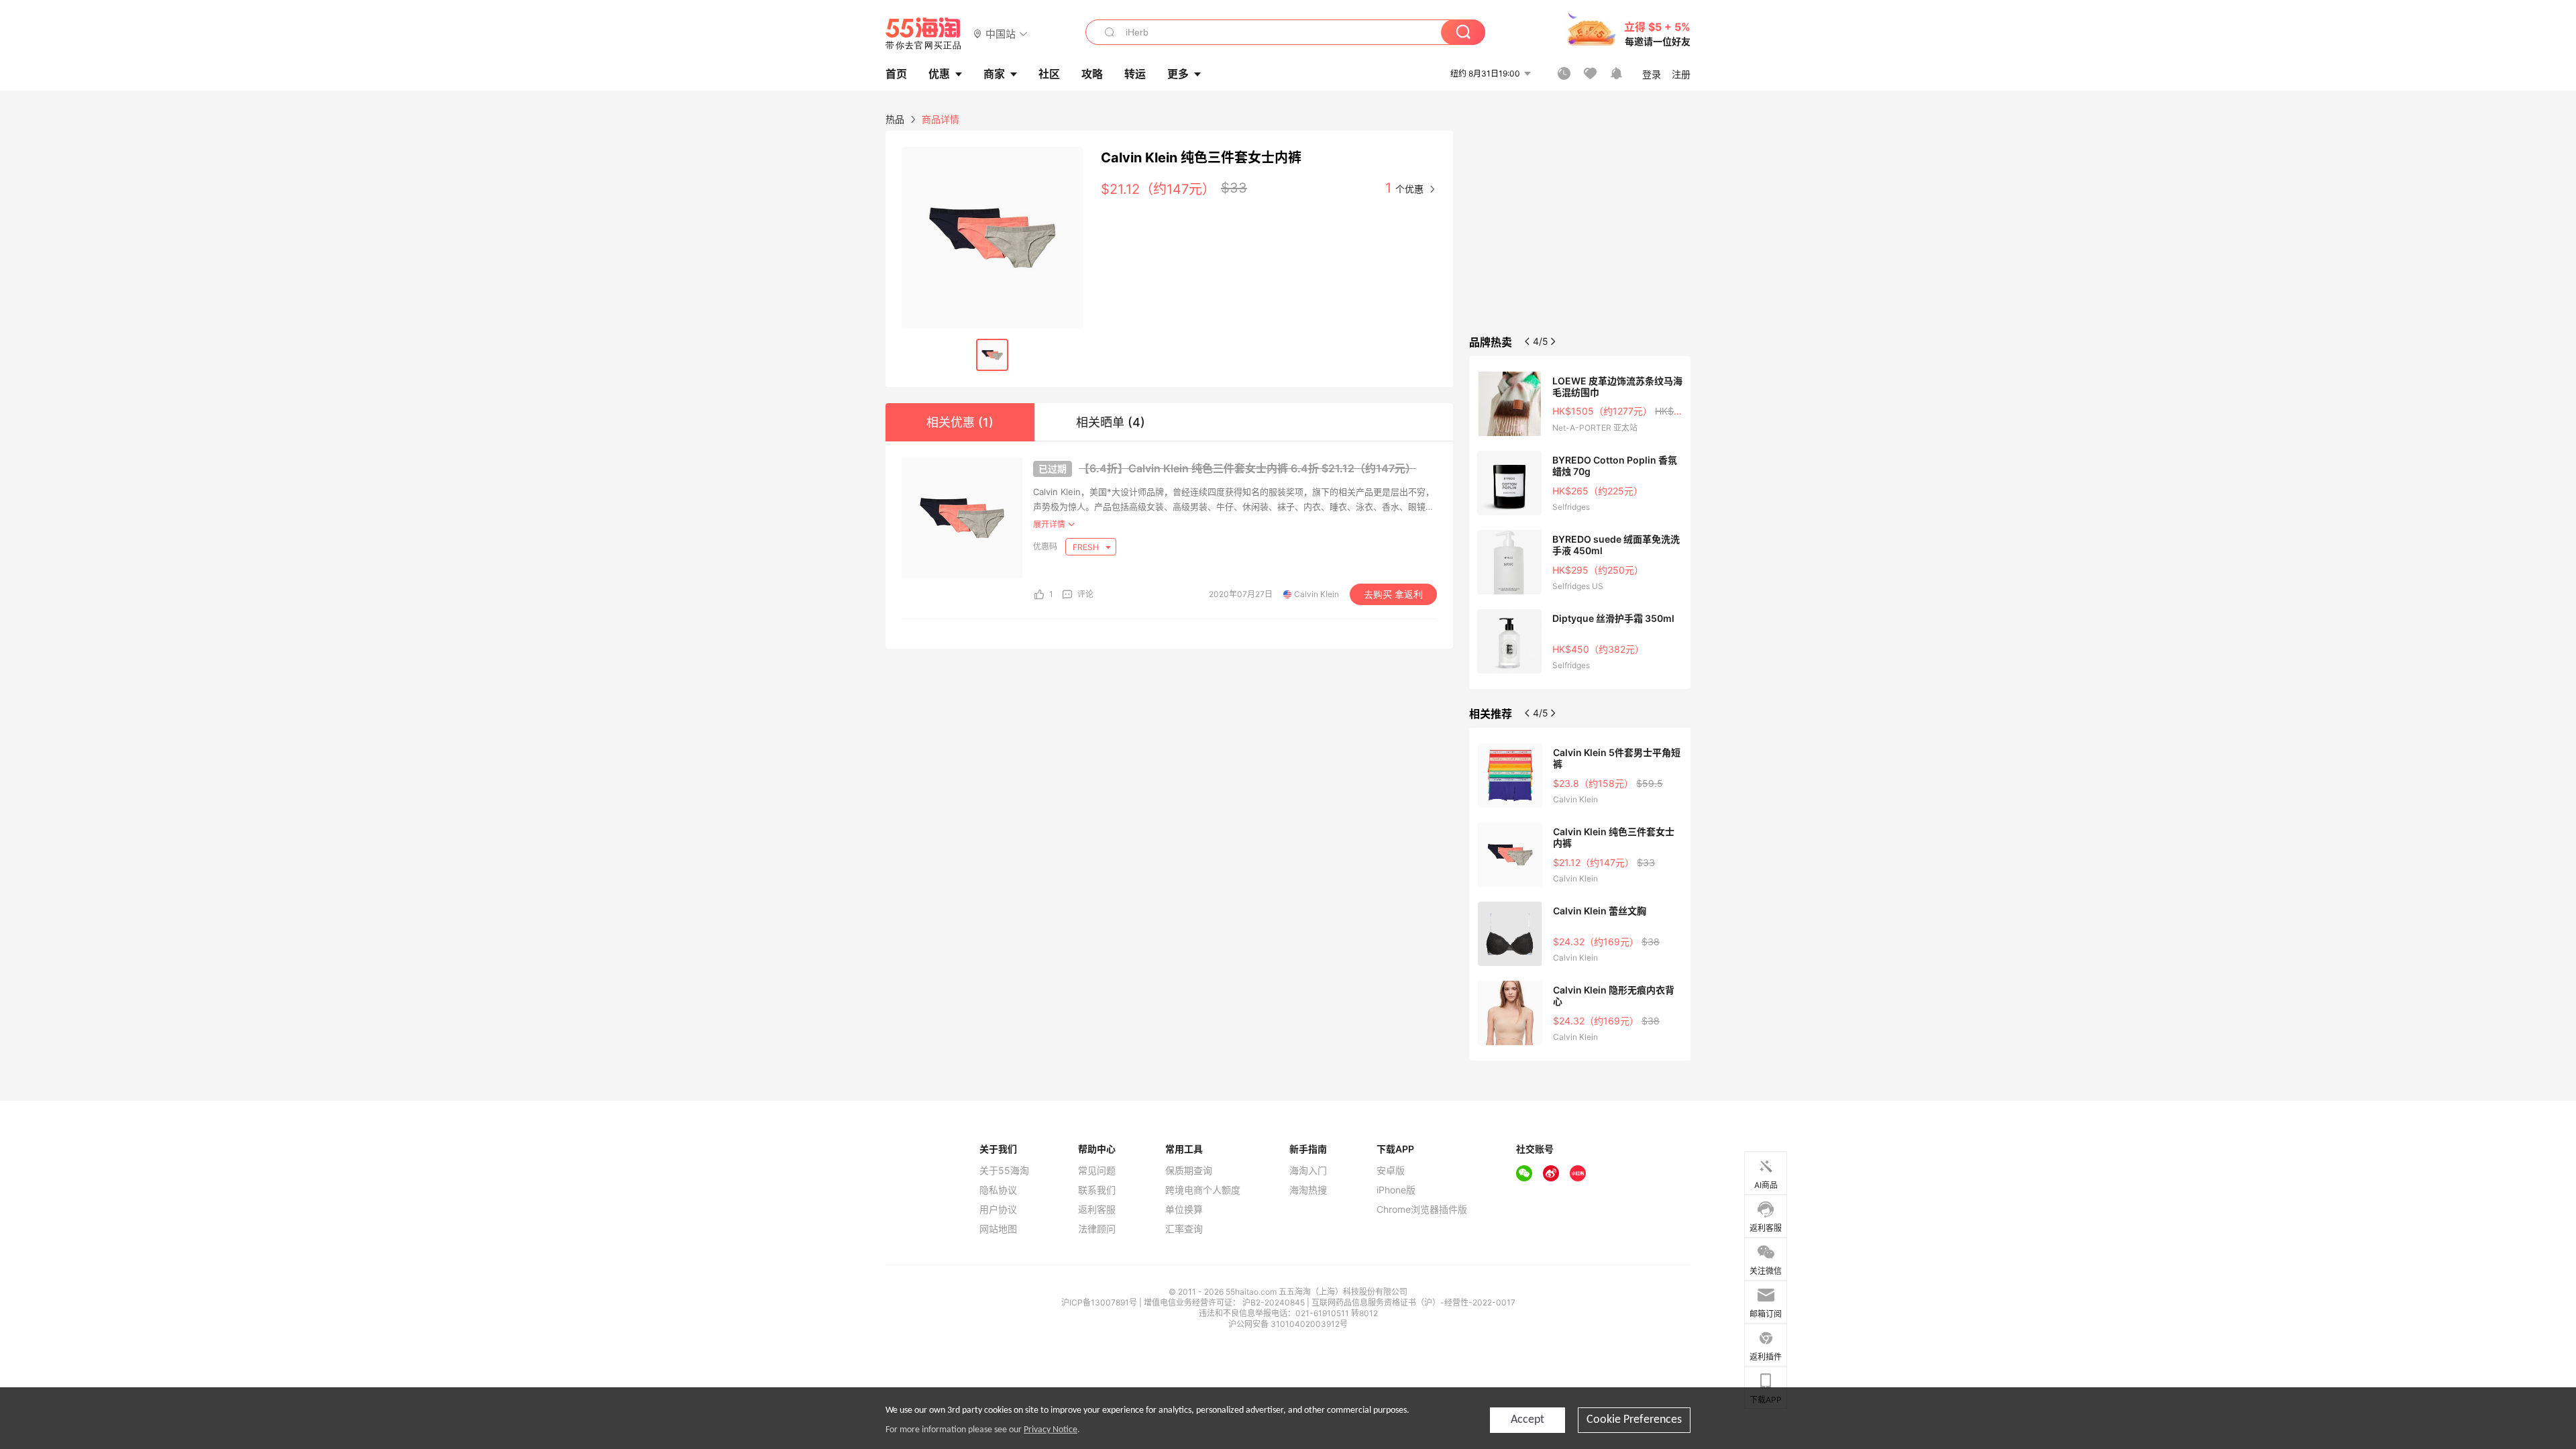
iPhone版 (1396, 1190)
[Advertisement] (1580, 231)
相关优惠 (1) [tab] (960, 422)
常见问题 (1097, 1171)
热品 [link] (895, 119)
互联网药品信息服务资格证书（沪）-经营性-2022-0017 (1413, 1302)
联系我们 (1097, 1190)
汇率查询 (1184, 1229)
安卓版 (1391, 1171)
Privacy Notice (1051, 1430)
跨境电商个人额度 (1203, 1190)
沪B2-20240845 (1275, 1302)
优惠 (939, 74)
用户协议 (998, 1210)
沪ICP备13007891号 (1100, 1302)
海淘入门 (1308, 1171)
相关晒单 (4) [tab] (1111, 422)
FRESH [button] (1087, 547)
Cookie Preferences (1634, 1420)
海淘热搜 (1308, 1190)
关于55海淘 (1004, 1171)
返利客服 (1097, 1210)
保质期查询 (1189, 1171)
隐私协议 (998, 1190)
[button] (1001, 33)
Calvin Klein (1317, 594)
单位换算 (1184, 1210)
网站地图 (998, 1229)
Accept (1527, 1420)
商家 (994, 74)
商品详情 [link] (941, 119)
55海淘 (924, 34)
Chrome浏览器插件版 (1422, 1210)
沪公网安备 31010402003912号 (1288, 1324)
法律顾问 (1097, 1229)
